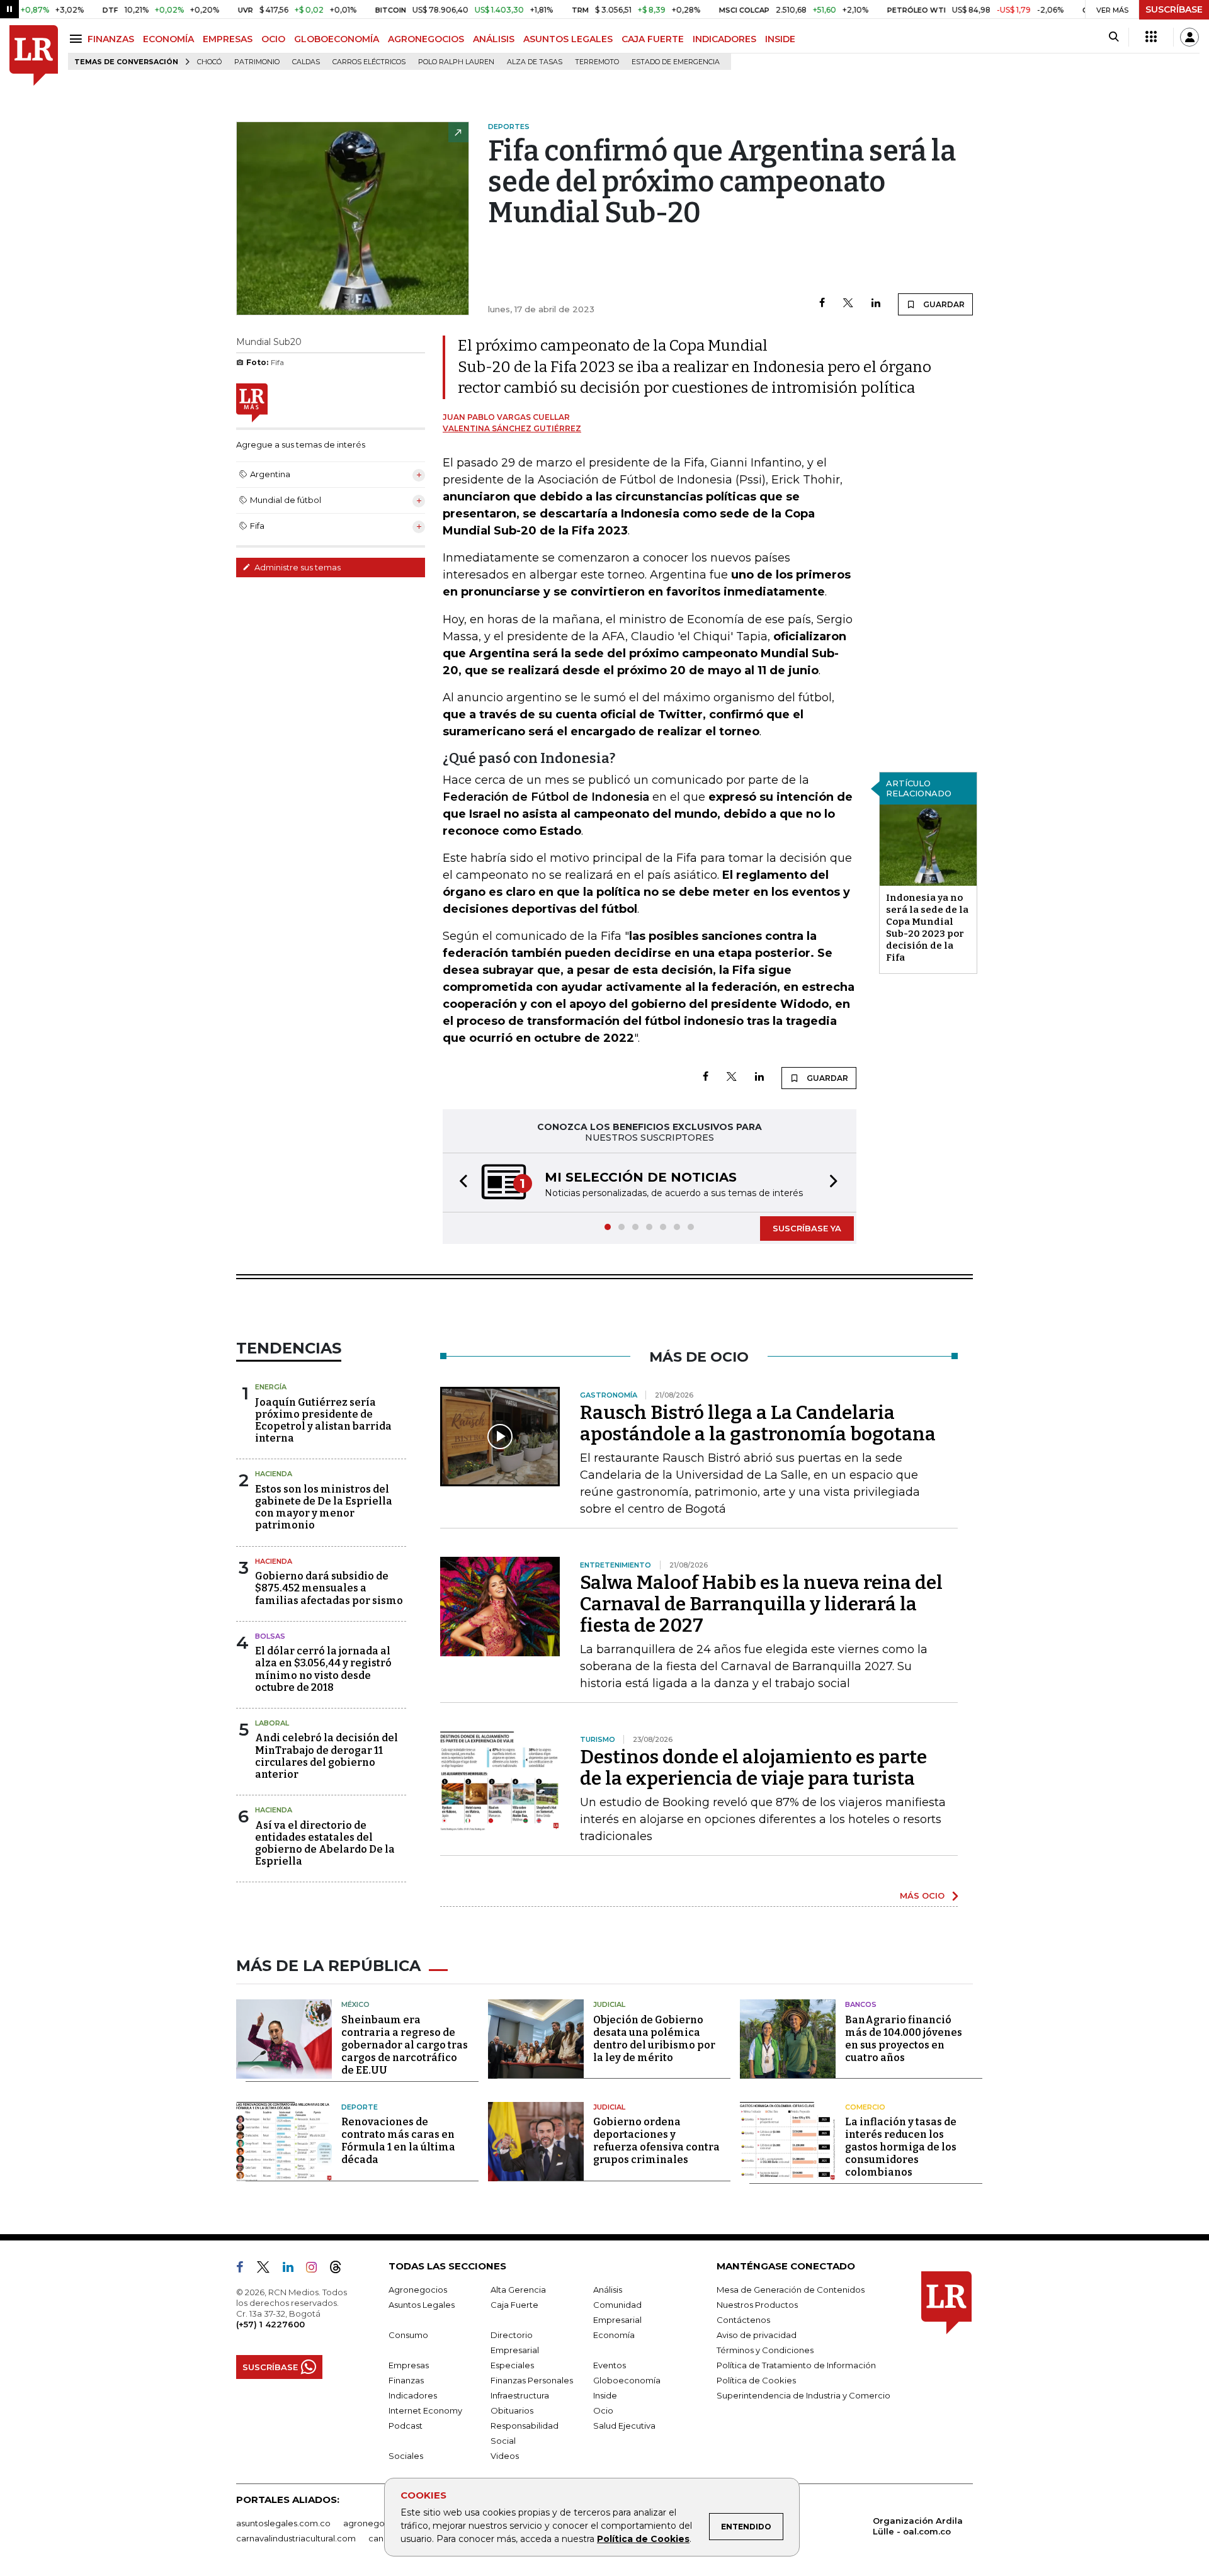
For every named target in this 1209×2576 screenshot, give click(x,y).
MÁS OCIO (922, 1895)
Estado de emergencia (676, 62)
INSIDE (780, 39)
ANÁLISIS (494, 39)
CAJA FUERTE (653, 39)
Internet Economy (425, 2410)
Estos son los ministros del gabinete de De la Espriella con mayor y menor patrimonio (324, 1507)
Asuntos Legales (422, 2305)
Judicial (609, 2004)
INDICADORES (724, 39)
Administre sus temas (297, 567)
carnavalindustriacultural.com (296, 2538)
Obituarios (512, 2410)
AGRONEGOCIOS (426, 39)
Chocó (209, 62)
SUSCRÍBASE (1174, 9)
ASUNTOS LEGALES (568, 39)
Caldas (306, 62)
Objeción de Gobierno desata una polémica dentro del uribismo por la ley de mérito (654, 2039)
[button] (460, 1183)
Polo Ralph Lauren (456, 62)
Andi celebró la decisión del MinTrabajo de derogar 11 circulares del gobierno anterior (326, 1756)
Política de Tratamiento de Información (796, 2365)
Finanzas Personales (532, 2380)
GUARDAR (943, 304)
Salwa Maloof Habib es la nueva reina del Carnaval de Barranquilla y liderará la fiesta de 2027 (761, 1604)
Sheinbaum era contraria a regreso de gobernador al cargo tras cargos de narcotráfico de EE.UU (405, 2045)
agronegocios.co (378, 2523)
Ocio (603, 2410)
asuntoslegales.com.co (283, 2523)
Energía (271, 1387)
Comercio (865, 2107)
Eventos (610, 2365)
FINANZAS (111, 39)
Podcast (406, 2426)
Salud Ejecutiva (624, 2426)
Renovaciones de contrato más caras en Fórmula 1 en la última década (398, 2141)
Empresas (409, 2365)
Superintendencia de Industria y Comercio (803, 2395)
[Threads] (341, 2269)
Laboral (272, 1723)
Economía (614, 2335)
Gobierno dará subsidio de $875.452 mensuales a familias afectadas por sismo (329, 1588)
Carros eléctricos (369, 62)
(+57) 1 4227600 (270, 2324)
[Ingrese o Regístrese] (1189, 37)
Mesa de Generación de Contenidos (791, 2290)
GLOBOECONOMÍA (337, 39)
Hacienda (274, 1474)
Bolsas (270, 1636)
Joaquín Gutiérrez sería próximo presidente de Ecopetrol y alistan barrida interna (323, 1421)
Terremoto (597, 62)
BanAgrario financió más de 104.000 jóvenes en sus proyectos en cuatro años (904, 2039)
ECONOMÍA (168, 39)
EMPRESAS (228, 39)
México (355, 2004)
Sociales (406, 2456)
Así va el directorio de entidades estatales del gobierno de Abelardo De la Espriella (325, 1844)
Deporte (360, 2107)
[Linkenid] (293, 2269)
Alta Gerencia (518, 2290)
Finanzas (406, 2380)
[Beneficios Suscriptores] (1151, 37)
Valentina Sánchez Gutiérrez (512, 428)
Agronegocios (418, 2290)
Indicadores (413, 2395)
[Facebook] (822, 304)
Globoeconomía (627, 2380)
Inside (605, 2395)
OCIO (273, 39)
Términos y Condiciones (765, 2350)
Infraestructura (520, 2395)
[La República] (34, 56)
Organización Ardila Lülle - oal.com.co (918, 2526)
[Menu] (78, 39)
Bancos (861, 2004)
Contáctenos (743, 2320)
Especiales (512, 2365)
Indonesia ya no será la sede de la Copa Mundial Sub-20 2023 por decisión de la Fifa (927, 928)
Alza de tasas (535, 62)
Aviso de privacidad (757, 2335)
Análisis (608, 2290)
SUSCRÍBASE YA (807, 1228)
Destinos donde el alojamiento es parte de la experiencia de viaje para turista (753, 1768)
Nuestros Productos (757, 2305)
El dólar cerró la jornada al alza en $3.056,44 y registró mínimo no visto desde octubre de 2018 (323, 1669)
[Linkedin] (876, 304)
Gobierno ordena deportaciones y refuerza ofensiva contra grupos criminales (656, 2141)
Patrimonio (257, 62)
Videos (505, 2456)
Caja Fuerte (514, 2305)
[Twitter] (848, 304)
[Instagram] (316, 2269)
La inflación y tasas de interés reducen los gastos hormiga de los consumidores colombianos (901, 2147)
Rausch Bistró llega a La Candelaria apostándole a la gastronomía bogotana (758, 1423)
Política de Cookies (643, 2539)
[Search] (1114, 37)
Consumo (408, 2335)
